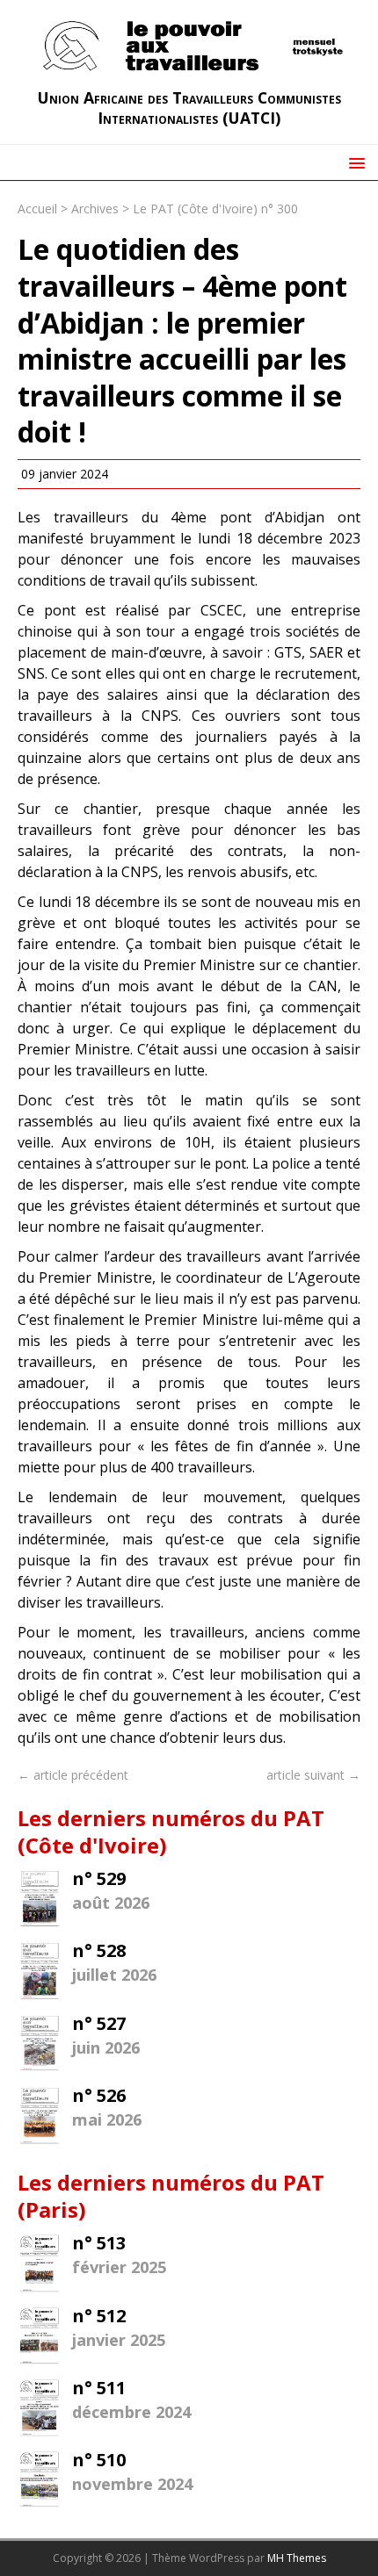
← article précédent (73, 1775)
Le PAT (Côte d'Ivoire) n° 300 (215, 209)
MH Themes (297, 2558)
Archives (95, 209)
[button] (354, 162)
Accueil (37, 209)
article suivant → (313, 1775)
